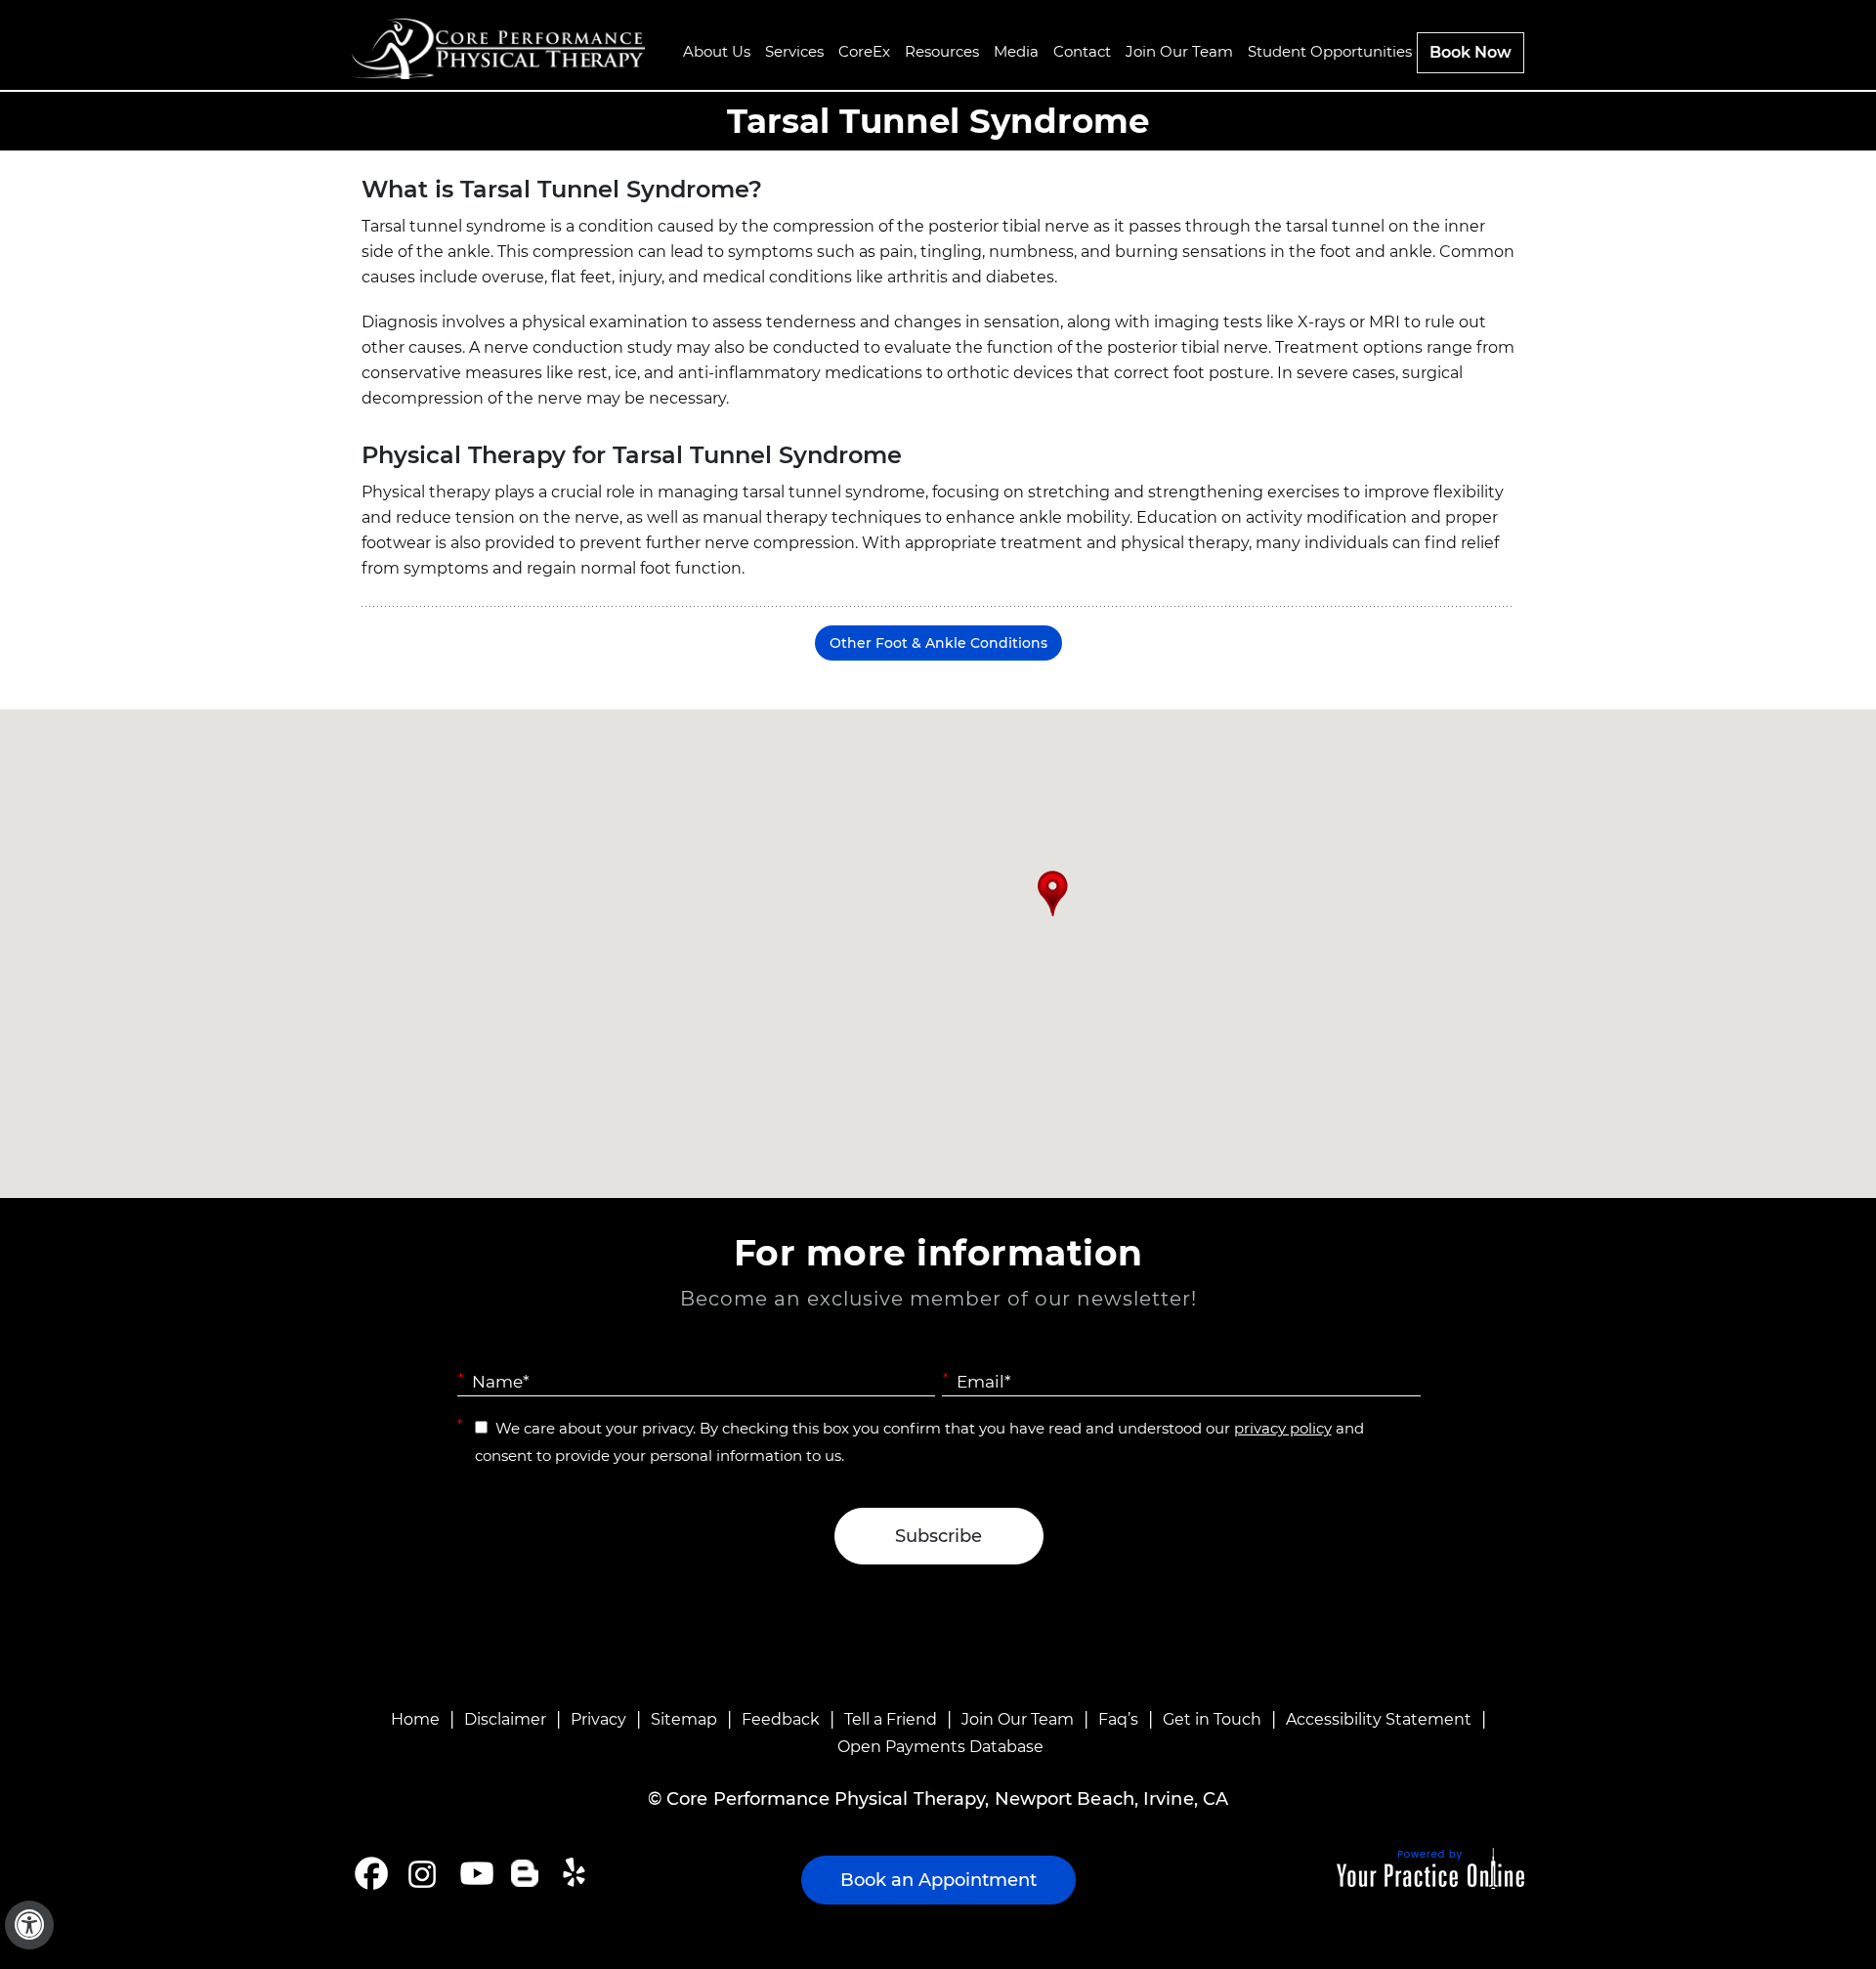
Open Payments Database (940, 1747)
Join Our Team (1018, 1719)
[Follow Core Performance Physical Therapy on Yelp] (577, 1873)
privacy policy (1283, 1428)
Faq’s (1118, 1719)
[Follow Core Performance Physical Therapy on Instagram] (421, 1873)
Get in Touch (1212, 1719)
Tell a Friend (891, 1719)
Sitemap (684, 1719)
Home (415, 1719)
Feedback (781, 1719)
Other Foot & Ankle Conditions (938, 643)
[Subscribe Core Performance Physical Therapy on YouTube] (474, 1873)
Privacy (598, 1719)
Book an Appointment (938, 1880)
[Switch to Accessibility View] (29, 1925)
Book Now (1471, 52)
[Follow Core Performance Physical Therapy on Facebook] (371, 1873)
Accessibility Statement (1379, 1719)
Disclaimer (505, 1719)
